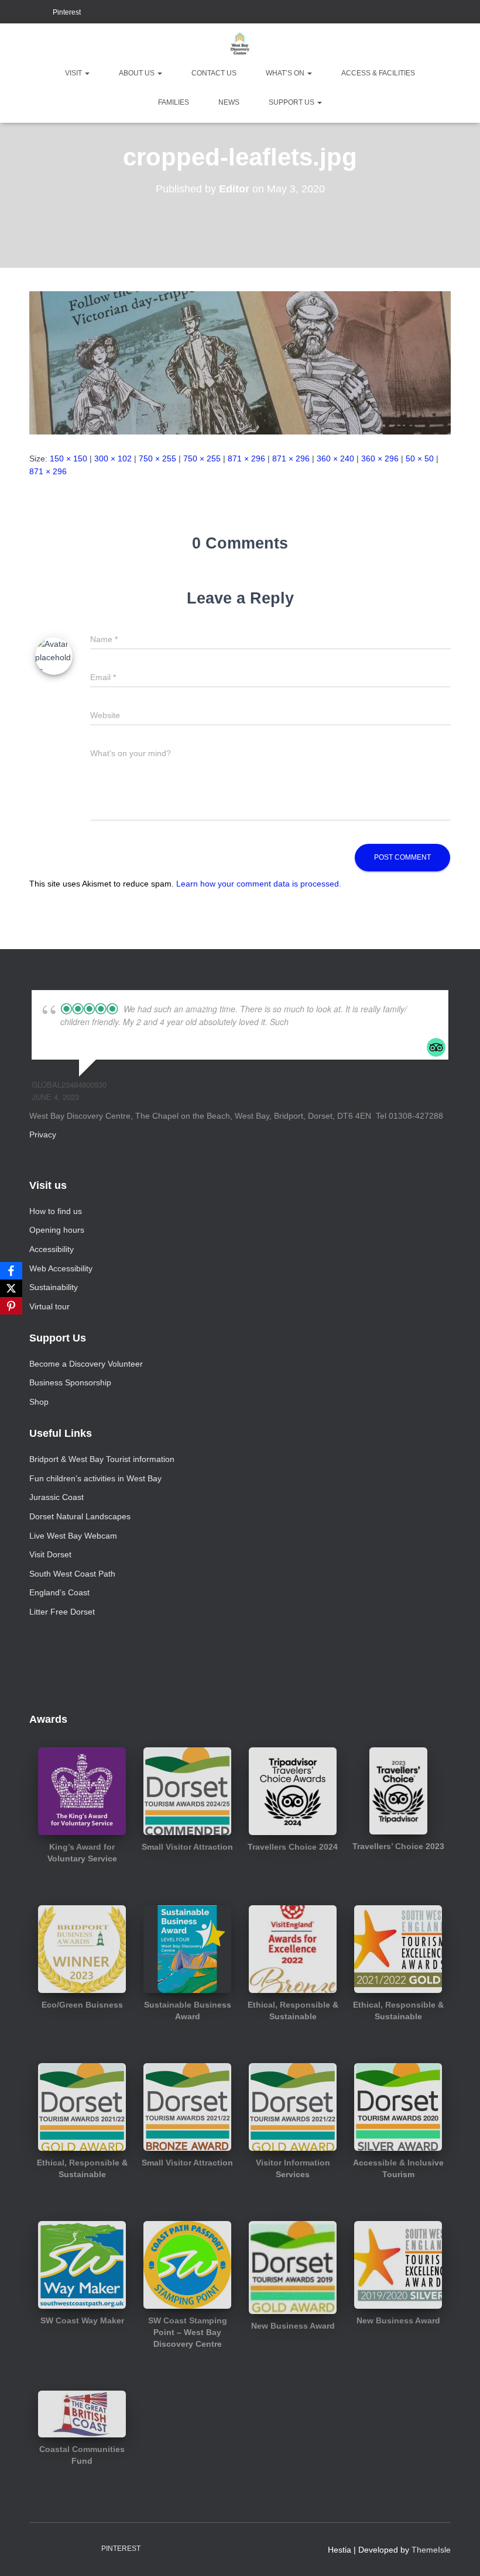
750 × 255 (157, 458)
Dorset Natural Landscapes (80, 1516)
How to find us (56, 1211)
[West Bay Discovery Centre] (240, 44)
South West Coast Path (72, 1574)
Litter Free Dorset (62, 1612)
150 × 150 (68, 458)
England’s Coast (59, 1592)
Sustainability (54, 1287)
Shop (39, 1402)
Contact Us (214, 73)
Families (174, 102)
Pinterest (67, 12)
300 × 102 (113, 458)
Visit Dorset (50, 1554)
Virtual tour (49, 1306)
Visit (74, 73)
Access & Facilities (378, 73)
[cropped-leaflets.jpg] (240, 362)
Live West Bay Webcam (73, 1536)
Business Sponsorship (70, 1382)
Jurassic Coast (56, 1497)
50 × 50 (420, 458)
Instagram (27, 13)
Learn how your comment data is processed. (259, 884)
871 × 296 (246, 458)
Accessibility (52, 1249)
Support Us (292, 102)
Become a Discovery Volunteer (86, 1364)
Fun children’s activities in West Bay (95, 1478)
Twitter (42, 13)
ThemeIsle (431, 2550)
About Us (138, 73)
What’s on (286, 73)
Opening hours (57, 1230)
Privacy (43, 1134)
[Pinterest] (11, 1306)
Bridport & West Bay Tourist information (102, 1459)
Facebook (12, 13)
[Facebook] (11, 1271)
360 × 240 (335, 458)
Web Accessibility (61, 1268)
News (229, 102)
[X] (11, 1288)
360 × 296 (380, 458)
